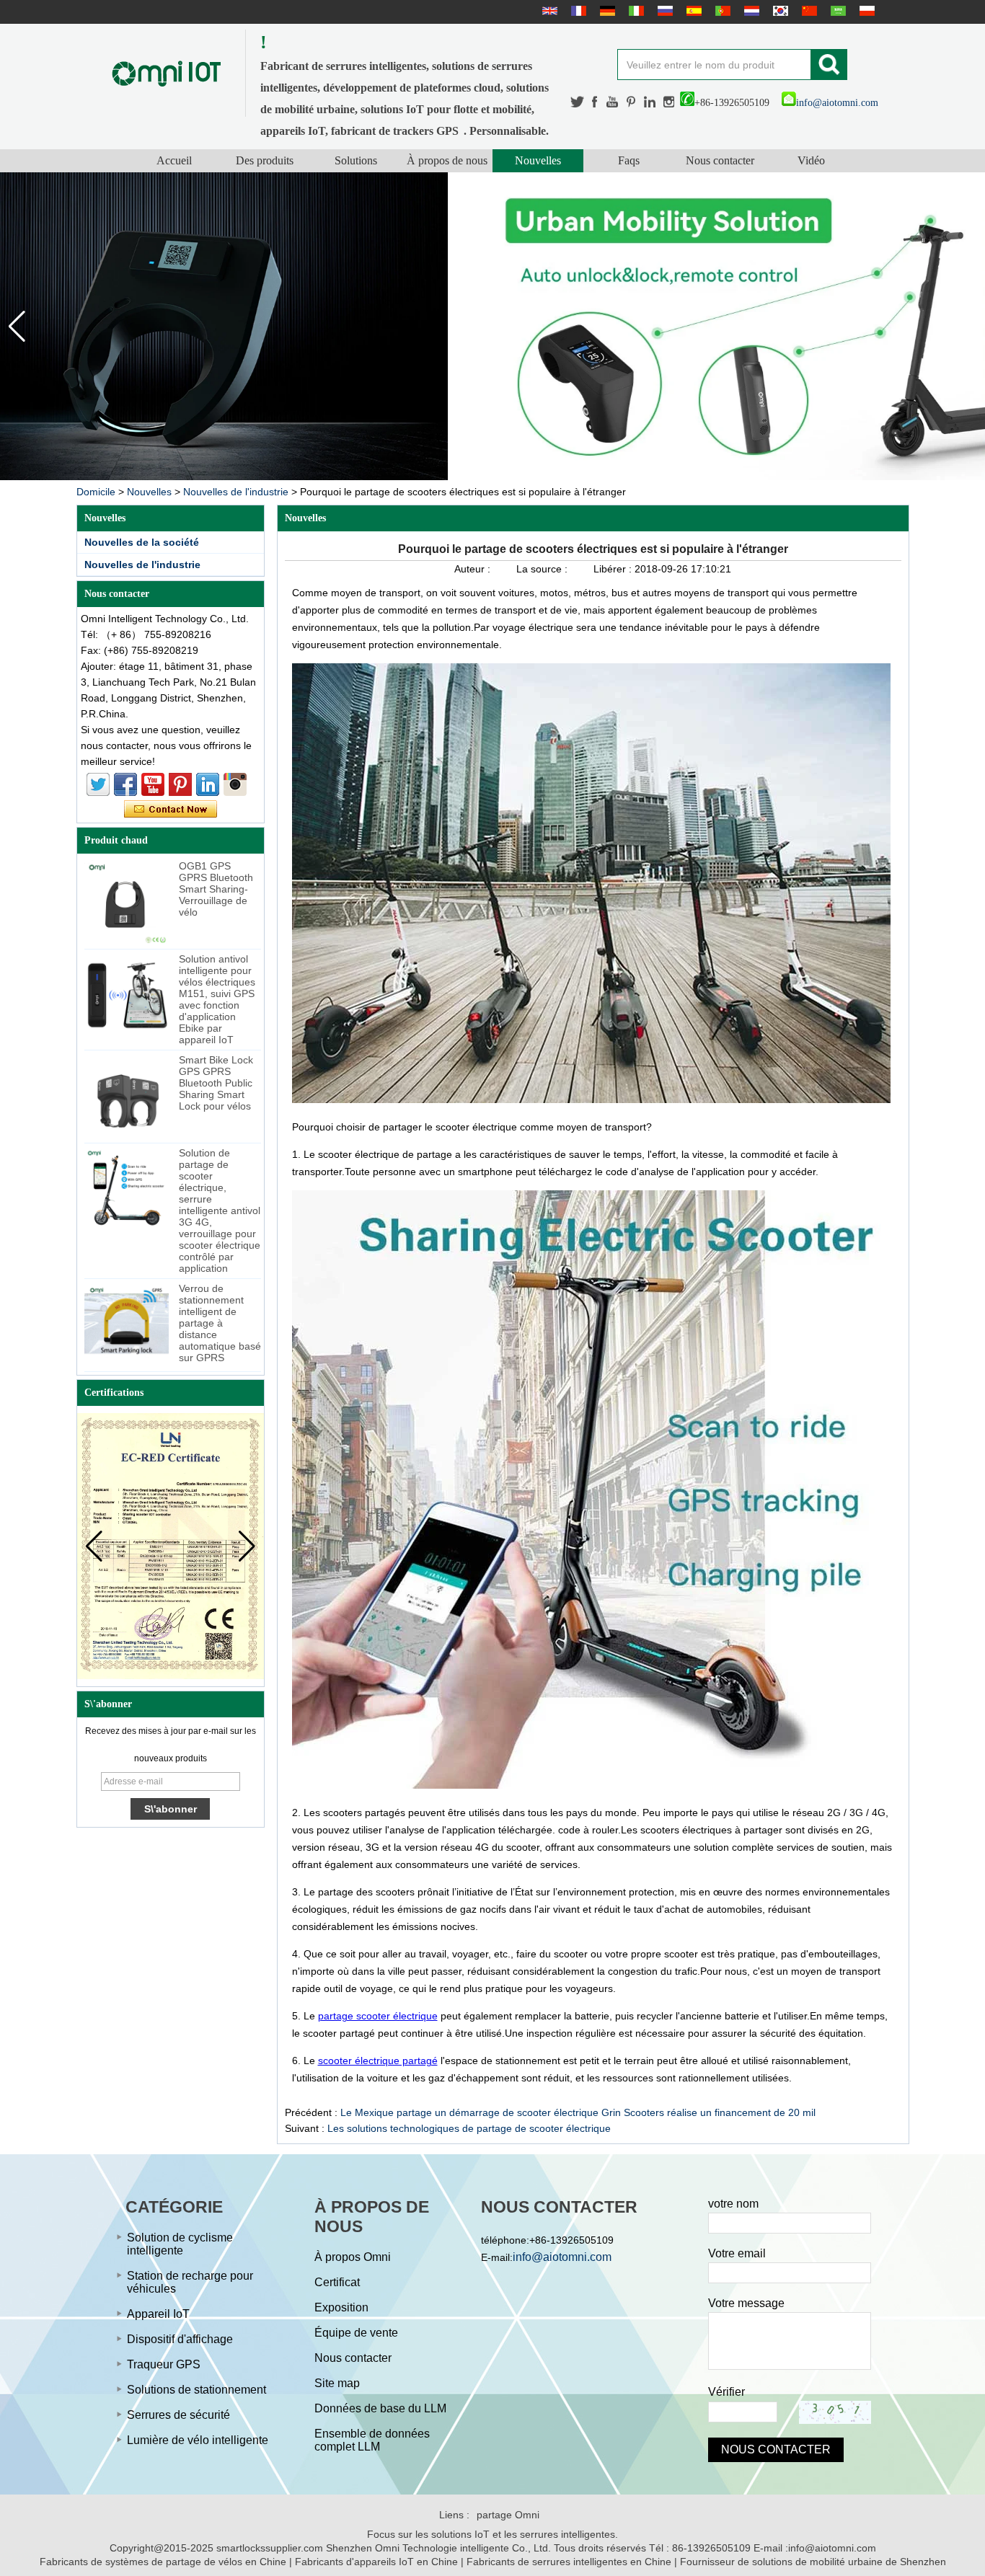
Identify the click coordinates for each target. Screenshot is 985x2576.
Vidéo (811, 160)
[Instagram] (669, 102)
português (721, 11)
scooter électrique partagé (378, 2061)
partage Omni (508, 2515)
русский (663, 11)
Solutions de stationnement (196, 2390)
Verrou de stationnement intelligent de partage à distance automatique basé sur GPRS (220, 1323)
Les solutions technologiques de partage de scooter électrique (469, 2128)
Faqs (629, 160)
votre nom (733, 2204)
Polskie (865, 11)
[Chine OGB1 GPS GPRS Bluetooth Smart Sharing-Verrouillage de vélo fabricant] (127, 902)
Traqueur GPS (164, 2364)
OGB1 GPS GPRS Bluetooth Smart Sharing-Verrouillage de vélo (216, 889)
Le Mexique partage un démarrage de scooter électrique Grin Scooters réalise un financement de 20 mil (578, 2112)
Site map (337, 2383)
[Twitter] (578, 102)
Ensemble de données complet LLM (372, 2440)
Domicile (96, 492)
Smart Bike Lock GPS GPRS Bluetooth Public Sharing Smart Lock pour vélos (216, 1083)
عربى (836, 11)
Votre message (746, 2303)
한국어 (779, 11)
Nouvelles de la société (142, 542)
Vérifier (726, 2392)
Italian (635, 11)
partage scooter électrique (378, 2016)
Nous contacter (720, 160)
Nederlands (750, 11)
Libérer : (614, 569)
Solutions (356, 160)
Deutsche (606, 11)
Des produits (265, 160)
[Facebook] (596, 102)
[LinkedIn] (650, 102)
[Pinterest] (632, 102)
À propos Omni (353, 2257)
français (577, 11)
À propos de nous (447, 160)
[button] (968, 327)
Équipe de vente (356, 2333)
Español (692, 11)
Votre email (737, 2253)
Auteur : (474, 569)
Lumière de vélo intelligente (198, 2440)
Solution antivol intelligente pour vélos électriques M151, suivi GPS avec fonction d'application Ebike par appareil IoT (217, 999)
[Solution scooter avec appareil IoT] (492, 326)
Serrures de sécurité (178, 2415)
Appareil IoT (158, 2314)
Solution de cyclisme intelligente (180, 2244)
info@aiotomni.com (837, 103)
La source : (543, 569)
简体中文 (808, 11)
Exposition (341, 2307)
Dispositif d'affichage (180, 2339)
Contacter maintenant (171, 810)
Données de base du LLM (380, 2408)
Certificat (337, 2282)
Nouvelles (538, 160)
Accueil (174, 160)
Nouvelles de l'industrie (236, 492)
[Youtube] (613, 102)
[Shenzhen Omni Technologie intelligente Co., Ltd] (167, 73)
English (548, 11)
